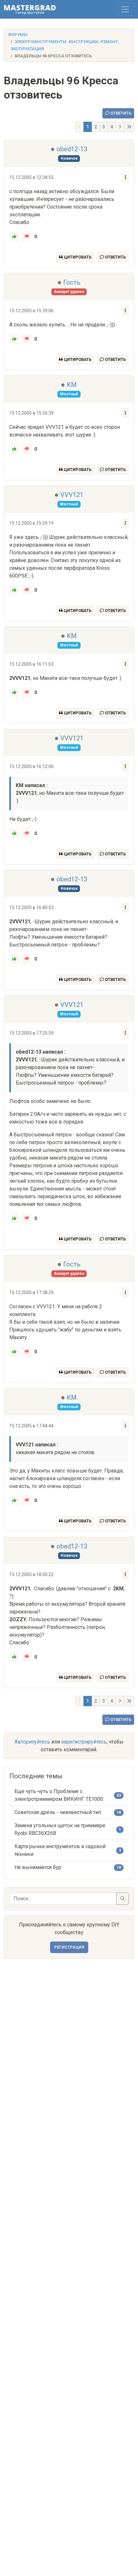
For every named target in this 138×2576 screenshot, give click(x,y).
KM (72, 385)
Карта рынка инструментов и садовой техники (60, 1850)
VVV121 (72, 495)
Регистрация (69, 1947)
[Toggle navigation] (125, 9)
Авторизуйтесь (32, 1742)
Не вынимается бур (38, 1867)
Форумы (18, 35)
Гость (72, 282)
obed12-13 (72, 149)
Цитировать (77, 257)
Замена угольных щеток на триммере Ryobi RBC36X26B (60, 1829)
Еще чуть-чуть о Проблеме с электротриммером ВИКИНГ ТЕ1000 (59, 1795)
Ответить (120, 113)
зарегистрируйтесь (84, 1742)
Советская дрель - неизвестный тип (58, 1812)
